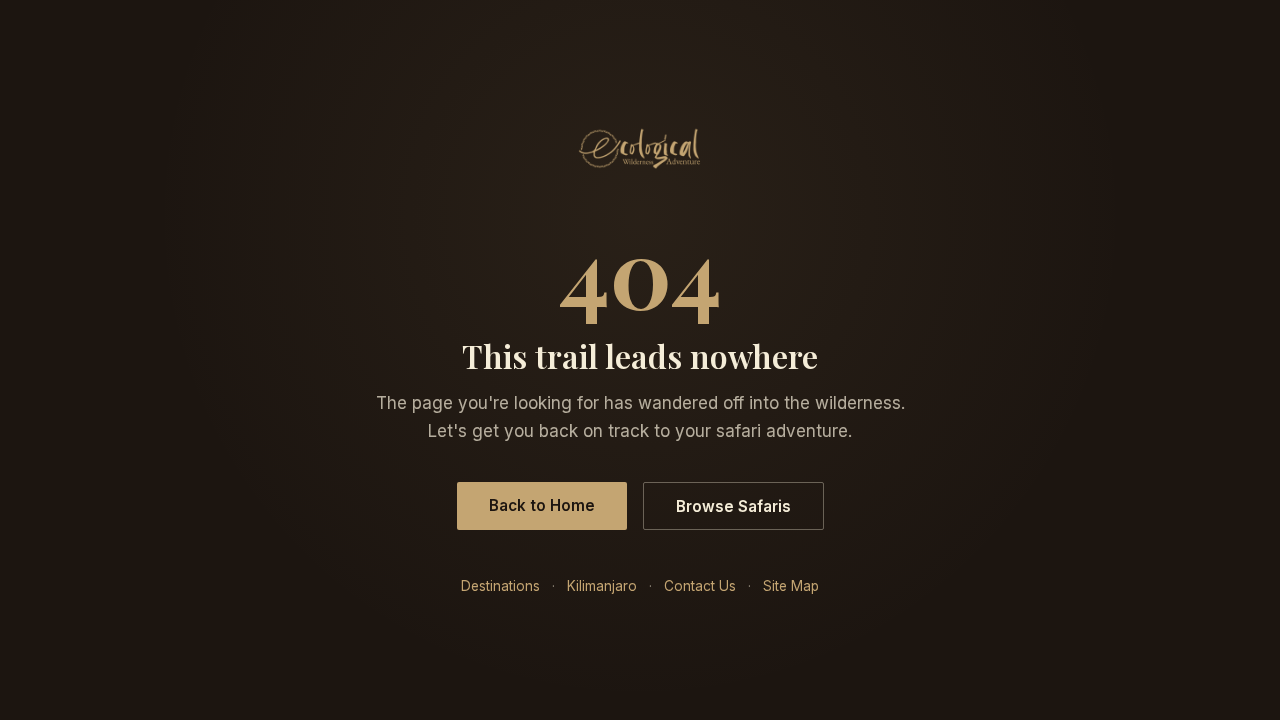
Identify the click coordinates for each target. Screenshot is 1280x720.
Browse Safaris (733, 506)
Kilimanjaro (602, 586)
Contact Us (700, 586)
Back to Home (542, 505)
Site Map (791, 586)
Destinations (500, 586)
